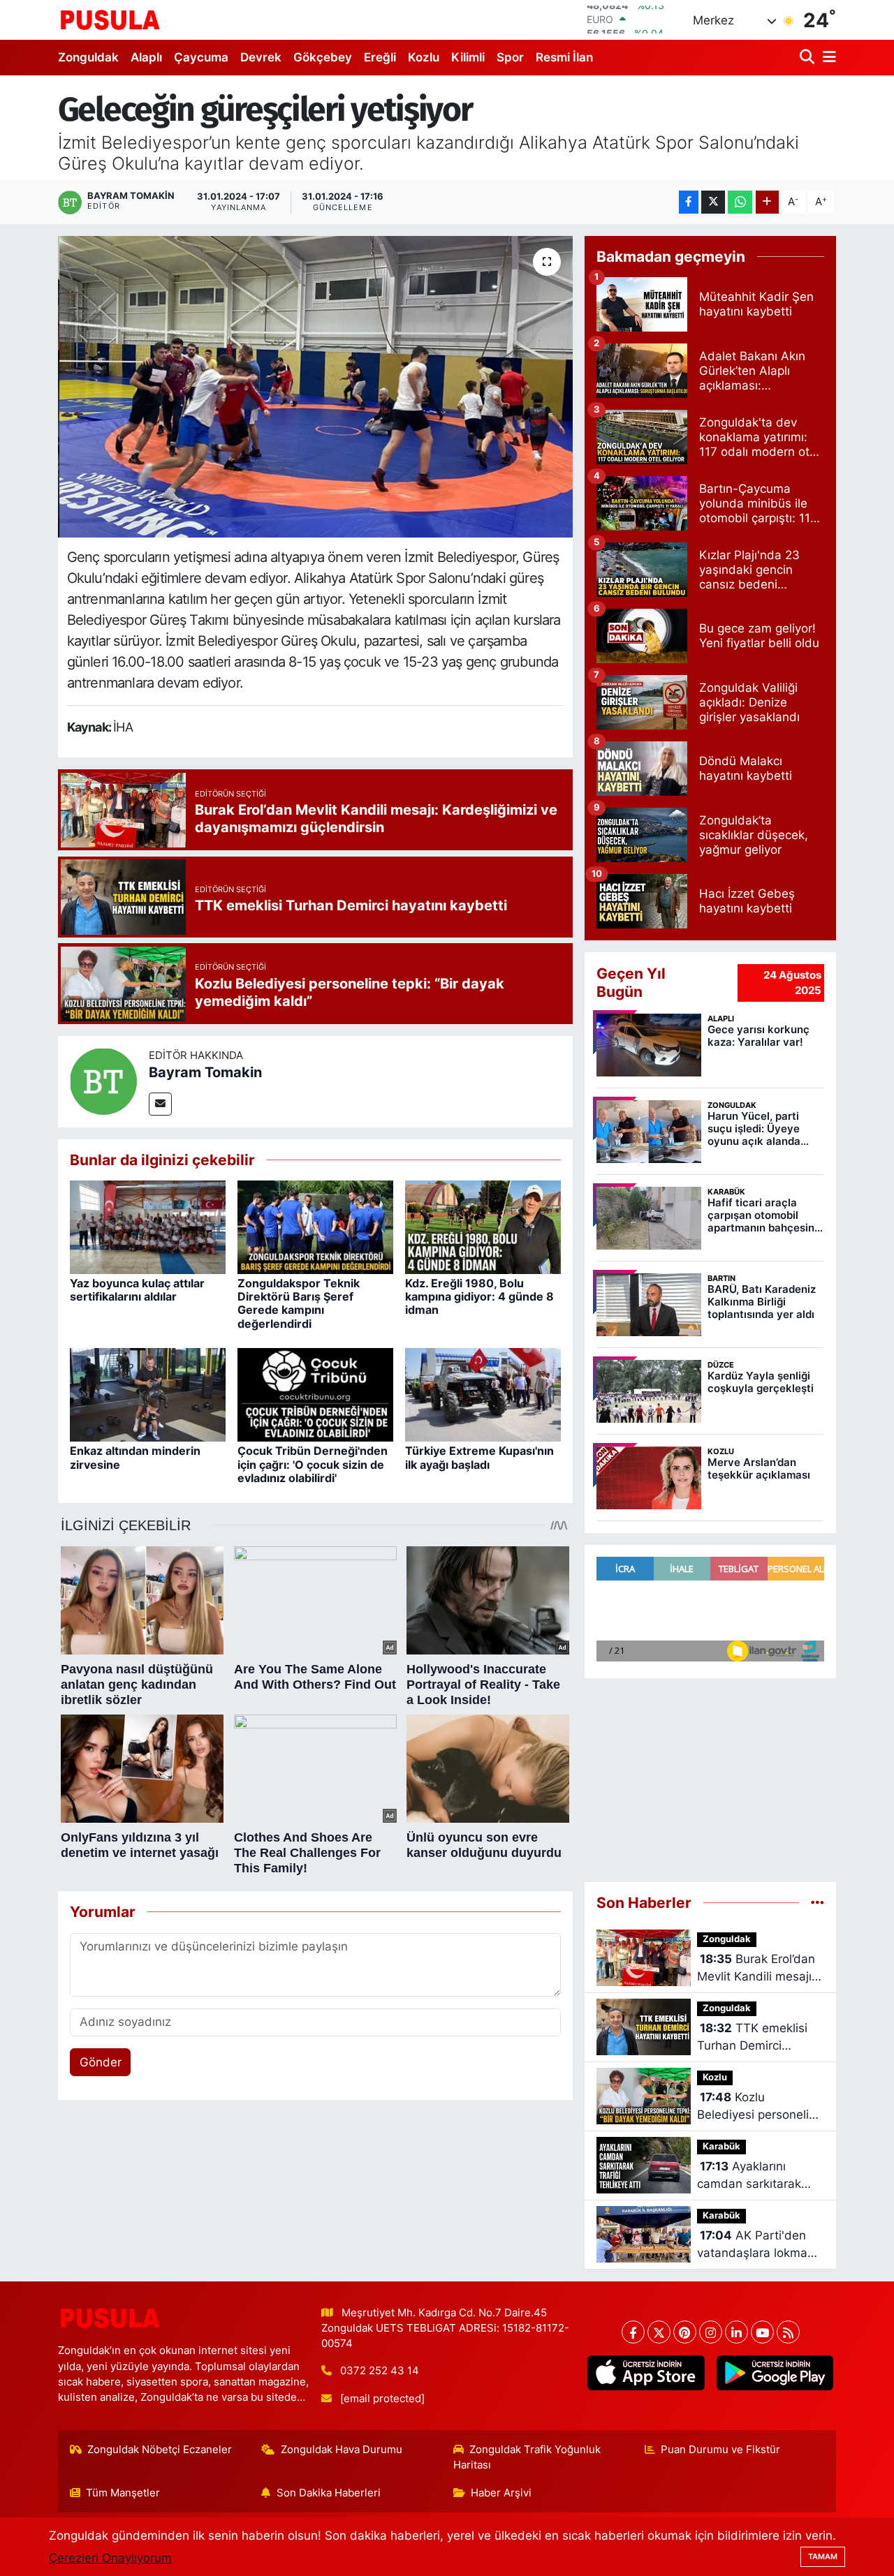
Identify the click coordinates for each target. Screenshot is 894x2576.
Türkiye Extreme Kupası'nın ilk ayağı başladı (479, 1457)
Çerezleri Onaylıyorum (110, 2558)
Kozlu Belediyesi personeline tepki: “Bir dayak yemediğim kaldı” (760, 2107)
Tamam (823, 2556)
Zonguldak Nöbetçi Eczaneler (160, 2450)
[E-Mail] (160, 1104)
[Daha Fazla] (767, 202)
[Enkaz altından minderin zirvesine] (148, 1394)
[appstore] (646, 2373)
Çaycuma (201, 57)
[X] (659, 2332)
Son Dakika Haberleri (329, 2493)
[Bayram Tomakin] (103, 1081)
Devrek (261, 57)
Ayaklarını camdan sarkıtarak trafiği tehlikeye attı (751, 2176)
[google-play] (775, 2373)
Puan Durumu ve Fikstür (720, 2450)
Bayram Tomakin (205, 1072)
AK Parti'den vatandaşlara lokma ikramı (752, 2245)
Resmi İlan (564, 57)
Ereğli (380, 57)
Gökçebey (323, 57)
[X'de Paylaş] (713, 202)
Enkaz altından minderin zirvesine (135, 1457)
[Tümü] (818, 1902)
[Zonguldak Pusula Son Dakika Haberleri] (110, 20)
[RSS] (788, 2332)
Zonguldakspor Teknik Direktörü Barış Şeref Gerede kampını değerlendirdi (299, 1303)
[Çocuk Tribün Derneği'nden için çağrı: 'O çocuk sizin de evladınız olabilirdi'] (315, 1394)
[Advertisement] (710, 1780)
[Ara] (808, 58)
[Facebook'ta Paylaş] (689, 202)
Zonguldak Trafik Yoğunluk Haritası (527, 2457)
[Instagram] (711, 2332)
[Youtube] (762, 2332)
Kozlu (424, 57)
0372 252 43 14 (380, 2371)
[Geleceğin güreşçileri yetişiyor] (315, 387)
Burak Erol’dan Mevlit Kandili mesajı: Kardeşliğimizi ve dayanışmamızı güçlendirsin (756, 1969)
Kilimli (468, 57)
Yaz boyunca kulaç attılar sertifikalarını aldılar (137, 1290)
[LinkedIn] (737, 2332)
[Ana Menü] (827, 58)
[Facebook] (633, 2332)
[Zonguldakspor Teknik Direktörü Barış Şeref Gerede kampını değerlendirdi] (315, 1227)
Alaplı (146, 57)
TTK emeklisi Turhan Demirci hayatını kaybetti (752, 2038)
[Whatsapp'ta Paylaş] (740, 202)
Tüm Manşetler (123, 2493)
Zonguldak (88, 57)
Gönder (101, 2062)
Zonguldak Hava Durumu (342, 2450)
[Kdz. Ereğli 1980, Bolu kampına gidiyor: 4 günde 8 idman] (483, 1227)
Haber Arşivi (501, 2493)
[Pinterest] (685, 2332)
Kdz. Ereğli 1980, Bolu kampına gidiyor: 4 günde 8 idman (479, 1296)
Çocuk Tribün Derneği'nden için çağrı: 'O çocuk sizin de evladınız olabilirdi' (313, 1464)
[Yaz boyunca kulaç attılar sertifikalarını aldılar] (148, 1227)
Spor (510, 57)
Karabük (721, 2146)
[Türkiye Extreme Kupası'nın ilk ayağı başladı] (483, 1394)
